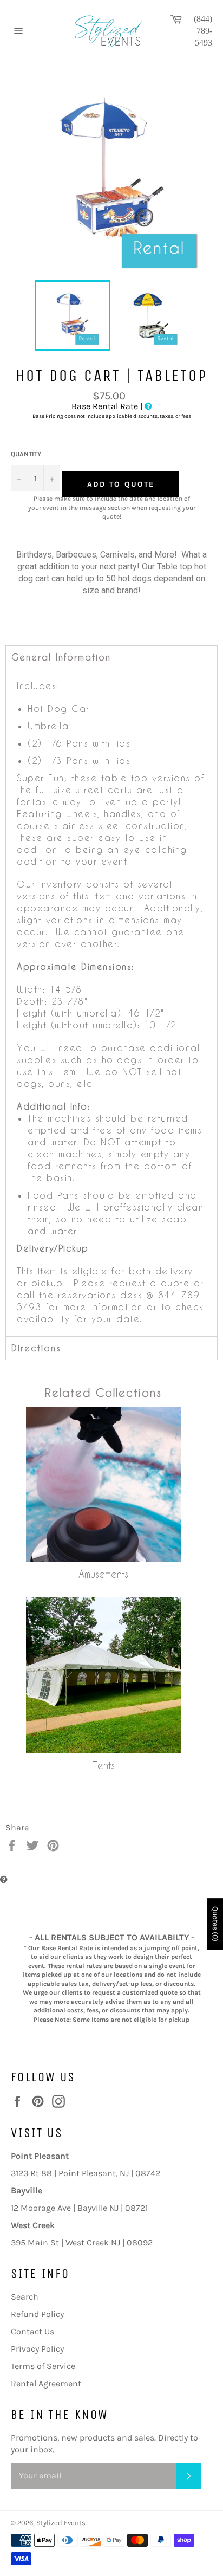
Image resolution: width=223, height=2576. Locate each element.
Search (25, 2297)
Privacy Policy (37, 2349)
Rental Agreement (46, 2383)
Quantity (26, 454)
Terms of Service (43, 2366)
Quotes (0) (215, 1924)
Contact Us (32, 2331)
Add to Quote (121, 484)
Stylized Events (61, 2523)
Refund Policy (37, 2314)
